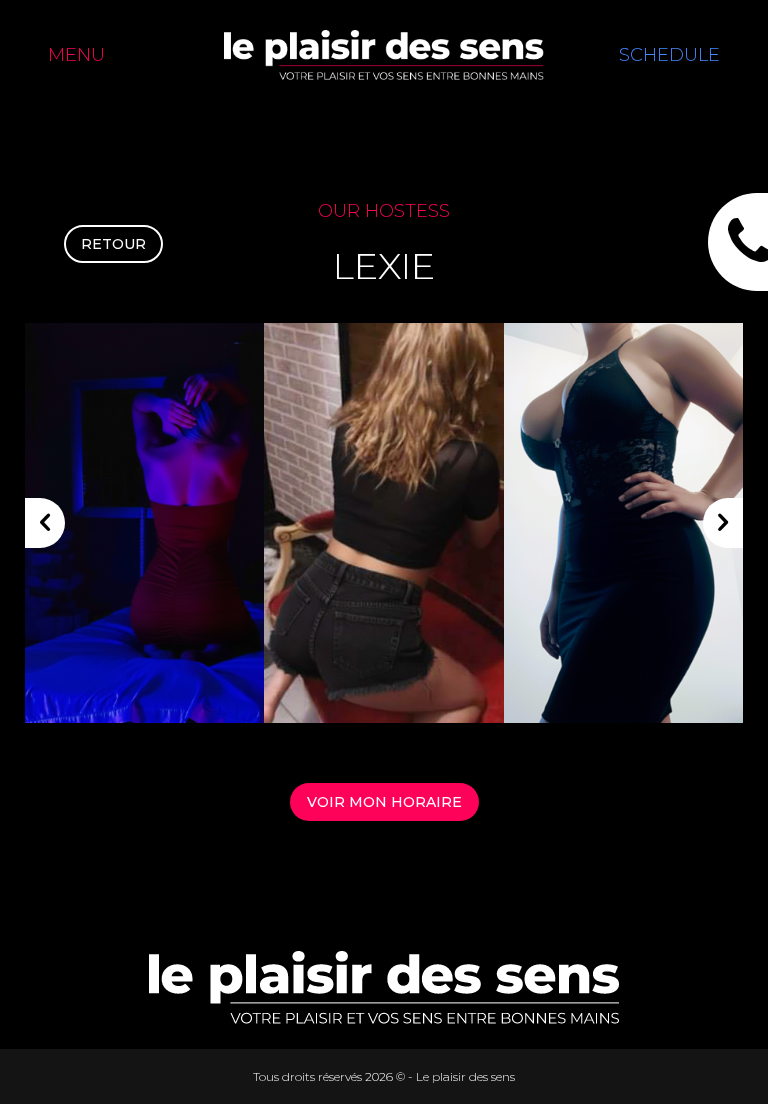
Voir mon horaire (384, 802)
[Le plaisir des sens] (384, 55)
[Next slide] (723, 523)
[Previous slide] (45, 523)
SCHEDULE (669, 55)
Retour (113, 244)
